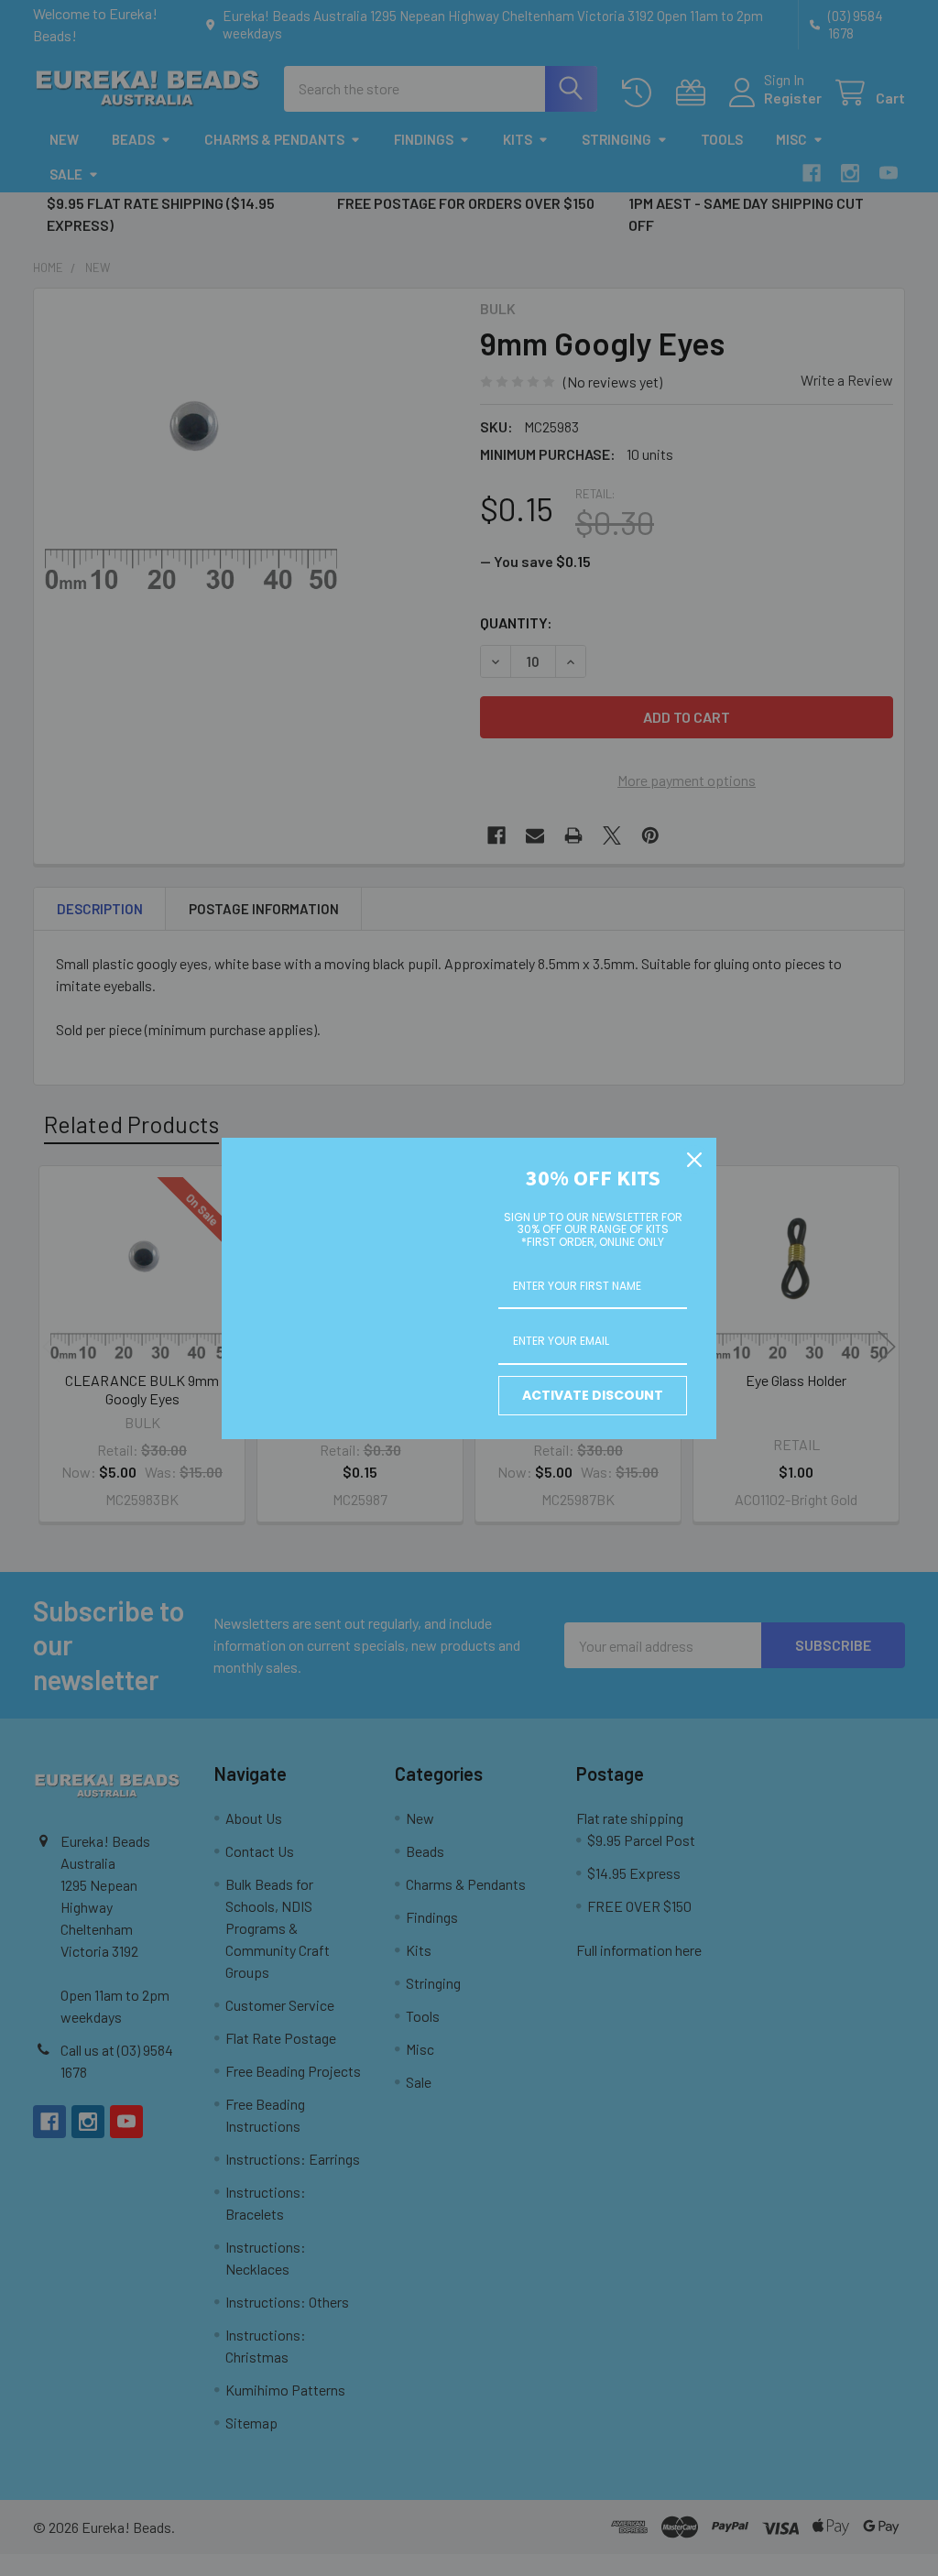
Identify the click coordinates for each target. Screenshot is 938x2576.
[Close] (694, 1160)
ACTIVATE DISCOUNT (593, 1395)
